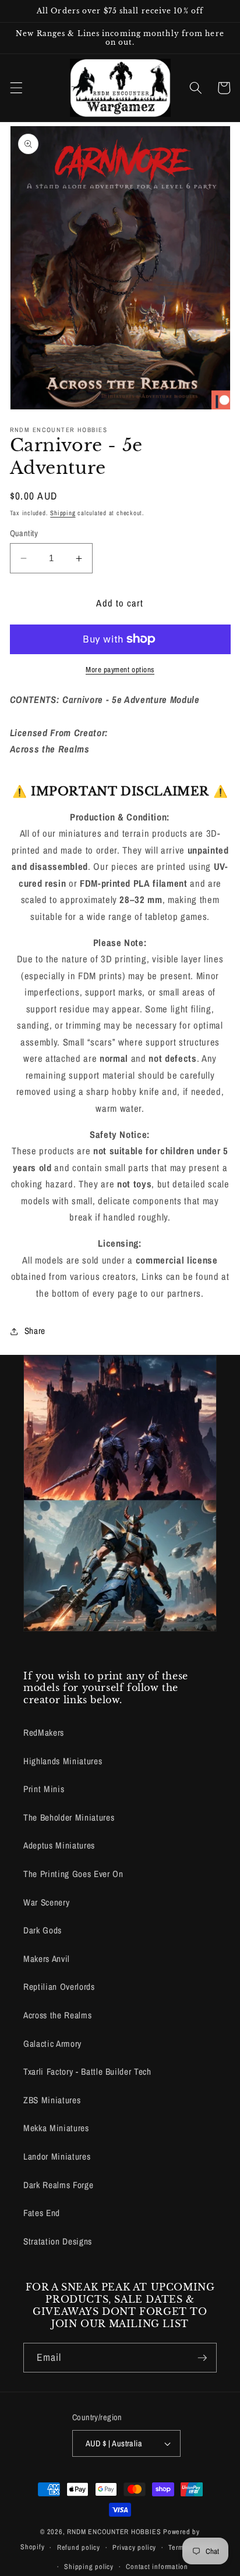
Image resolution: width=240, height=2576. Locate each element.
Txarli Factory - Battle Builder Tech (87, 2072)
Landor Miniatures (57, 2156)
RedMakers (44, 1733)
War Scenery (46, 1902)
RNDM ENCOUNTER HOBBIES (114, 2532)
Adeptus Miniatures (59, 1845)
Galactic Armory (52, 2044)
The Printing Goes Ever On (73, 1874)
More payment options (120, 669)
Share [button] (35, 1331)
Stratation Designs (58, 2241)
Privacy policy (134, 2547)
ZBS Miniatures (52, 2100)
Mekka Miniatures (56, 2128)
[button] (16, 88)
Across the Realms (57, 2015)
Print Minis (44, 1789)
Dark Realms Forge (58, 2185)
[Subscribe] (202, 2358)
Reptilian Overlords (59, 1987)
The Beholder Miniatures (69, 1817)
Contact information (157, 2566)
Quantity (24, 533)
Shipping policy (89, 2566)
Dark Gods (43, 1930)
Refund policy (79, 2547)
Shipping (63, 513)
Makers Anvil (47, 1959)
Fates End (42, 2213)
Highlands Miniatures (63, 1761)
